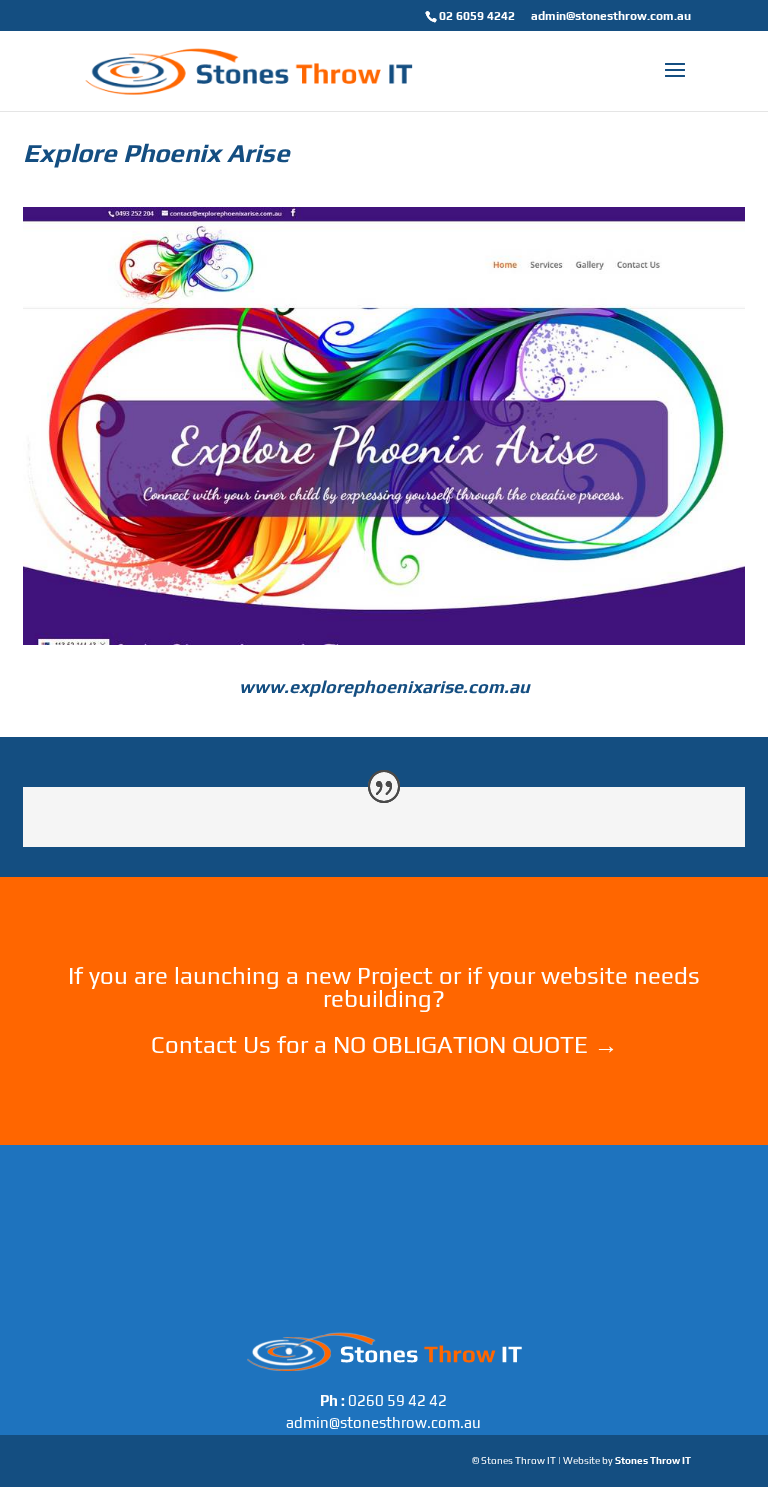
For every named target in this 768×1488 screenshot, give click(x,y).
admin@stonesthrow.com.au (611, 16)
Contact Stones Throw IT (384, 1071)
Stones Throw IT (653, 1460)
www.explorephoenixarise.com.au (384, 686)
